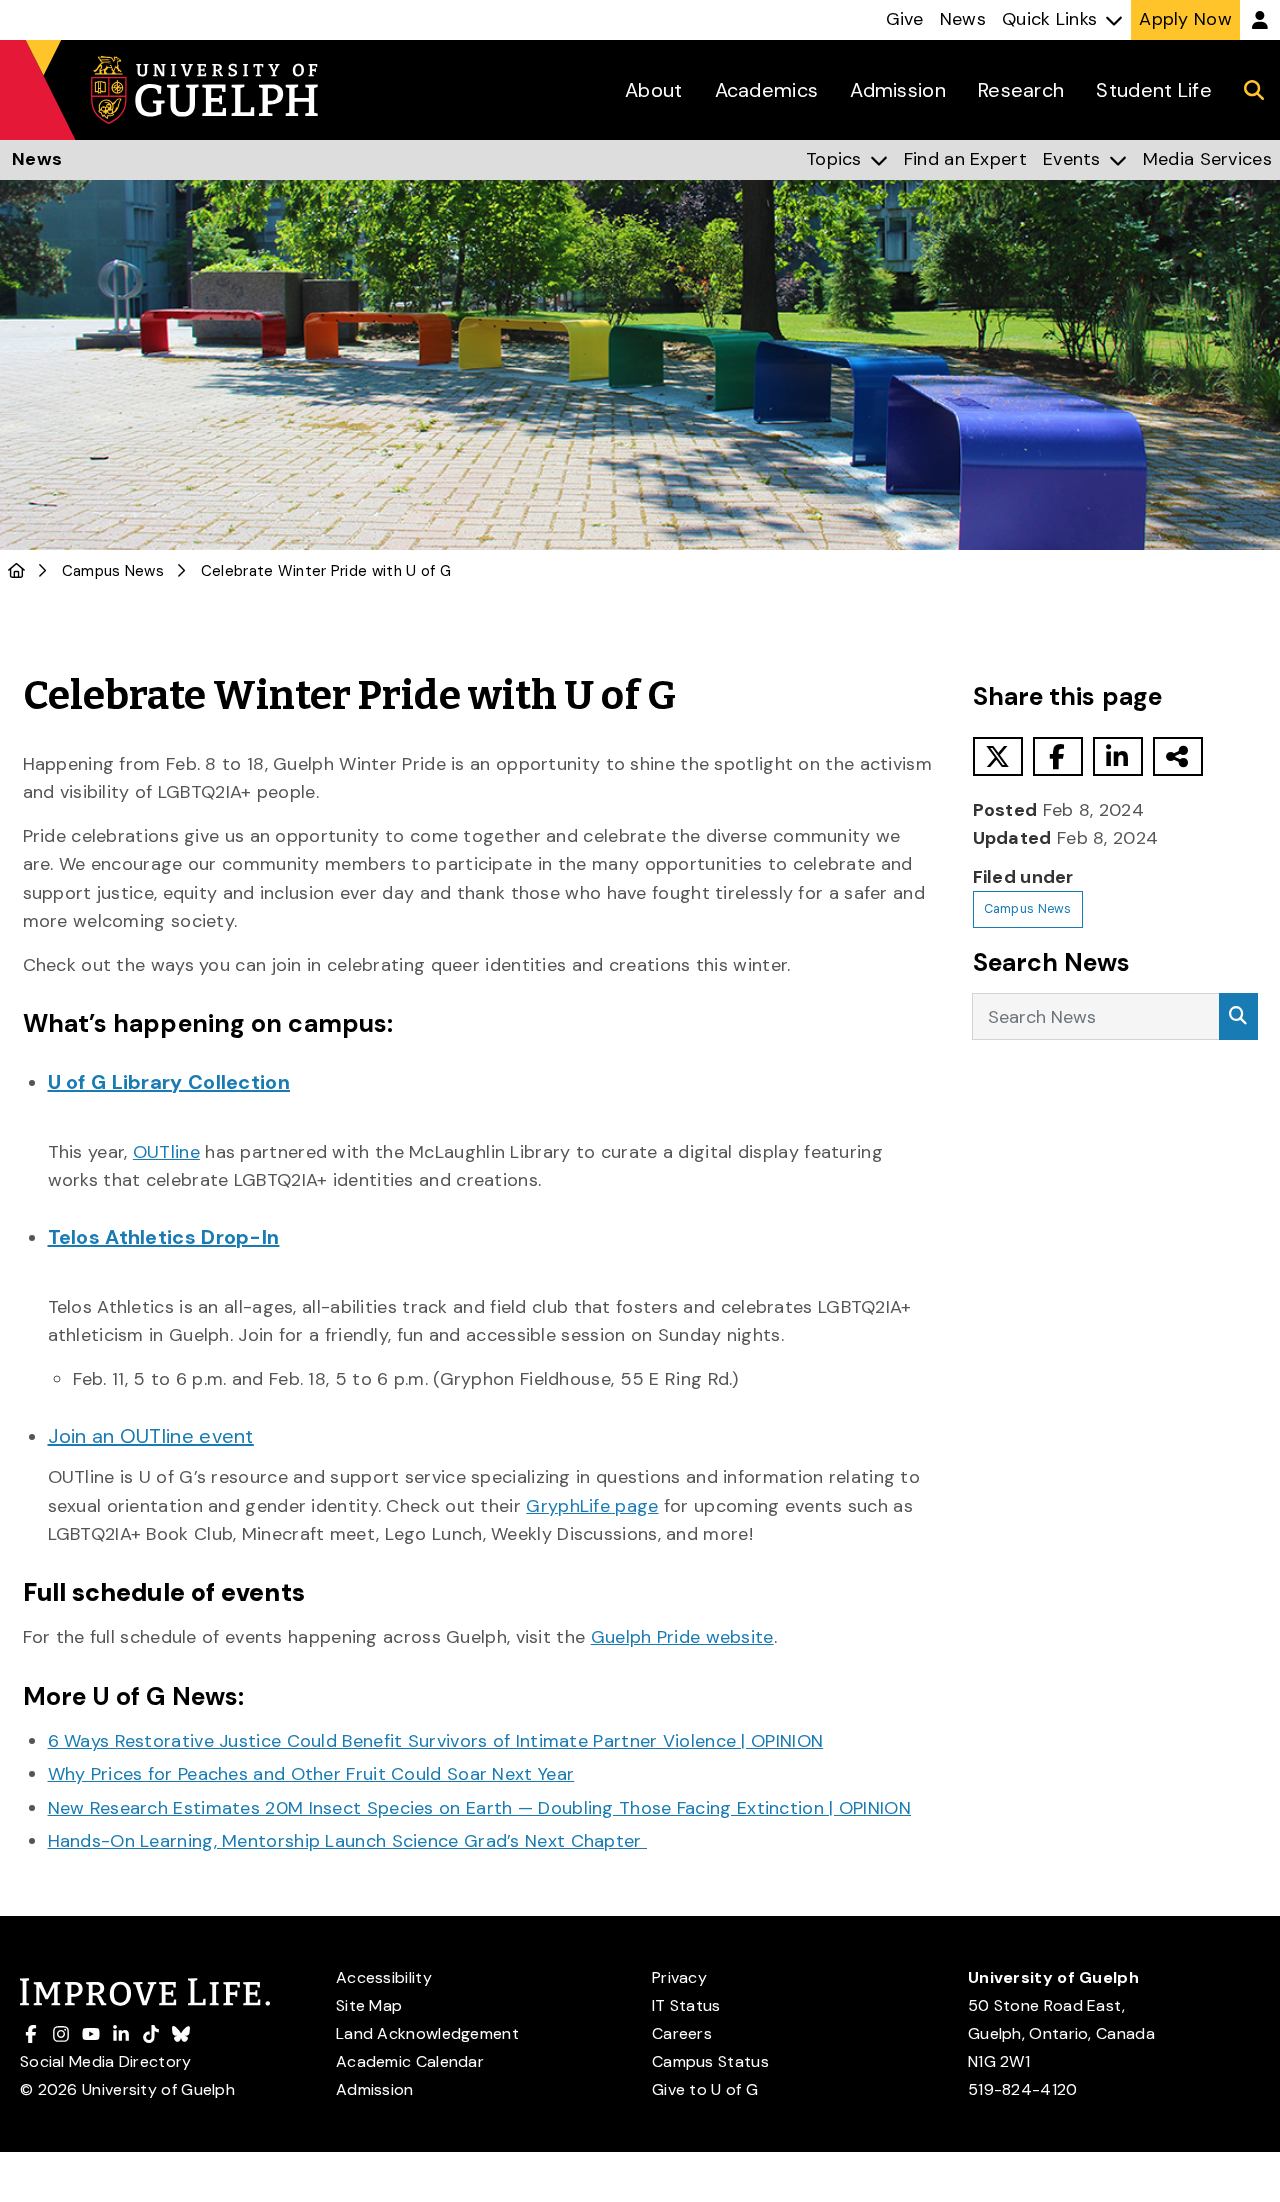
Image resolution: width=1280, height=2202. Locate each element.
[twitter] (998, 756)
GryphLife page (592, 1506)
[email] (1178, 756)
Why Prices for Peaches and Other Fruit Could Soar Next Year (311, 1774)
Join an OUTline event (151, 1436)
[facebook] (1058, 756)
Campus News (113, 571)
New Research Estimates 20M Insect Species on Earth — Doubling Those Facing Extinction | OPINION (480, 1808)
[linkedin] (1118, 756)
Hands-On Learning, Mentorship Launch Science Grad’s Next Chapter (348, 1841)
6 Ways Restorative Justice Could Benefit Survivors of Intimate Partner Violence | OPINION (436, 1741)
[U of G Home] (16, 571)
